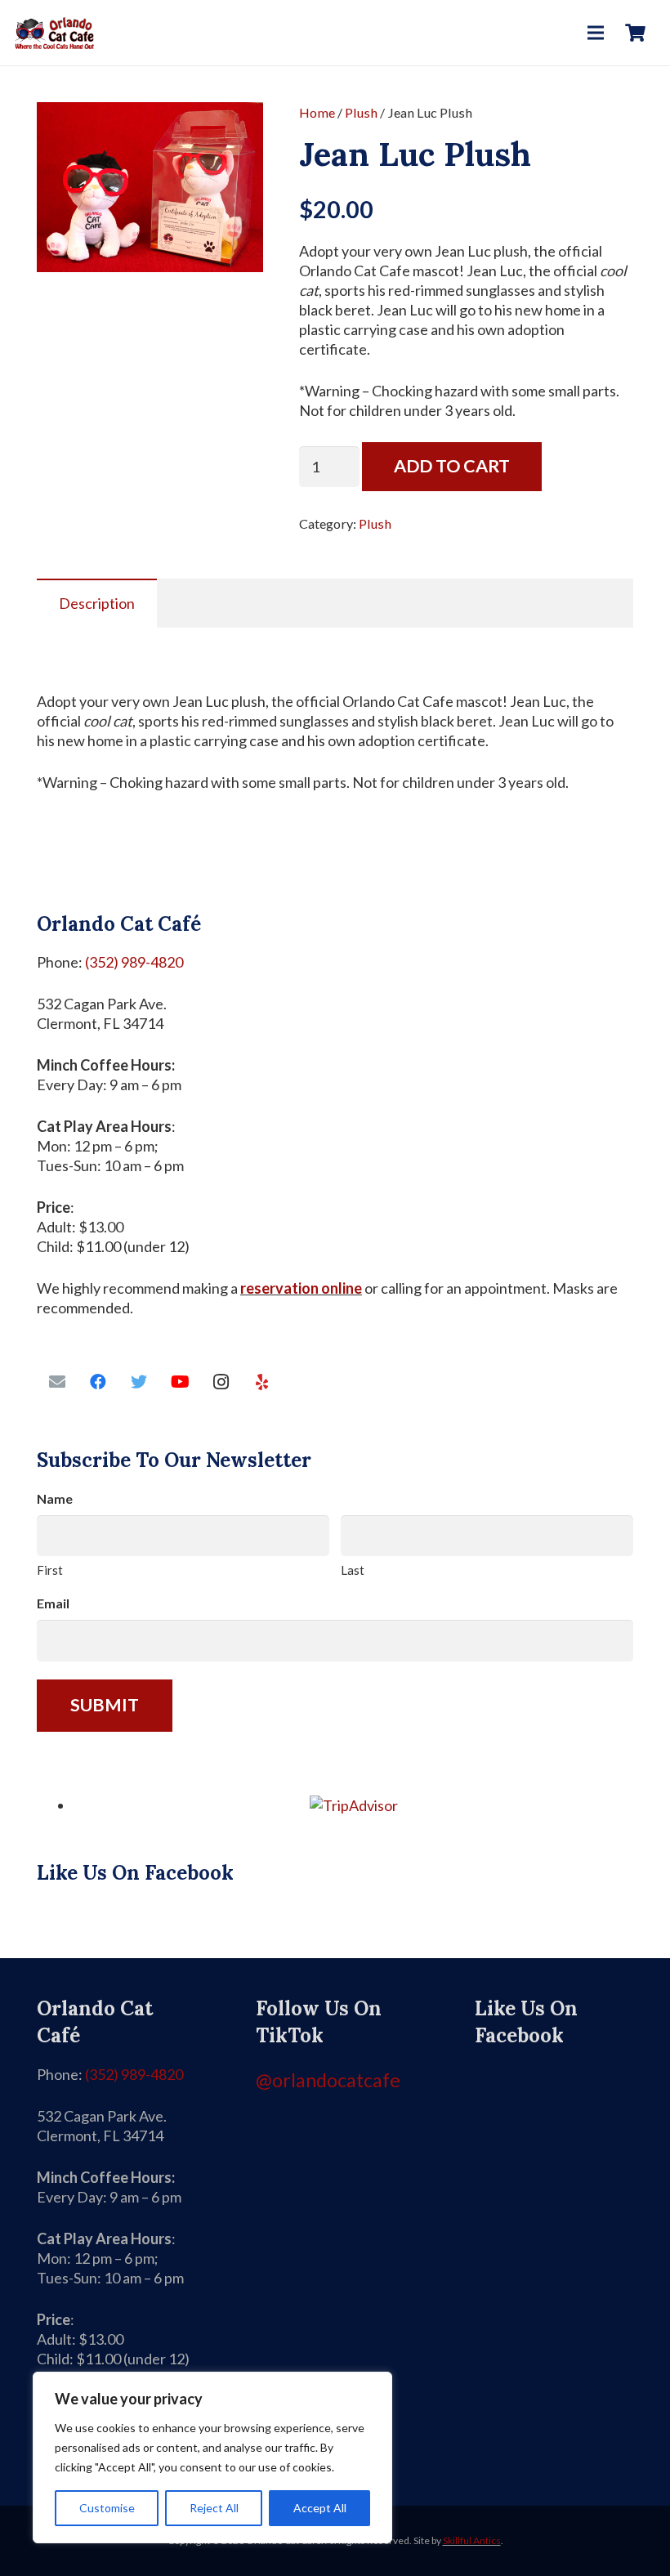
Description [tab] (97, 603)
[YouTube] (180, 1382)
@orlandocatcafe (328, 2080)
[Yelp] (261, 1382)
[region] (212, 2457)
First (50, 1570)
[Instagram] (221, 1382)
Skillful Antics (472, 2540)
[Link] (54, 33)
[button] (234, 132)
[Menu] (596, 33)
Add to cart (452, 466)
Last (353, 1570)
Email (53, 1603)
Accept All (320, 2508)
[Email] (57, 1382)
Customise (107, 2508)
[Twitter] (139, 1382)
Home (317, 112)
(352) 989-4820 (134, 962)
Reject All (214, 2508)
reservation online (301, 1288)
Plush (361, 112)
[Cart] (636, 33)
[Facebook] (98, 1382)
